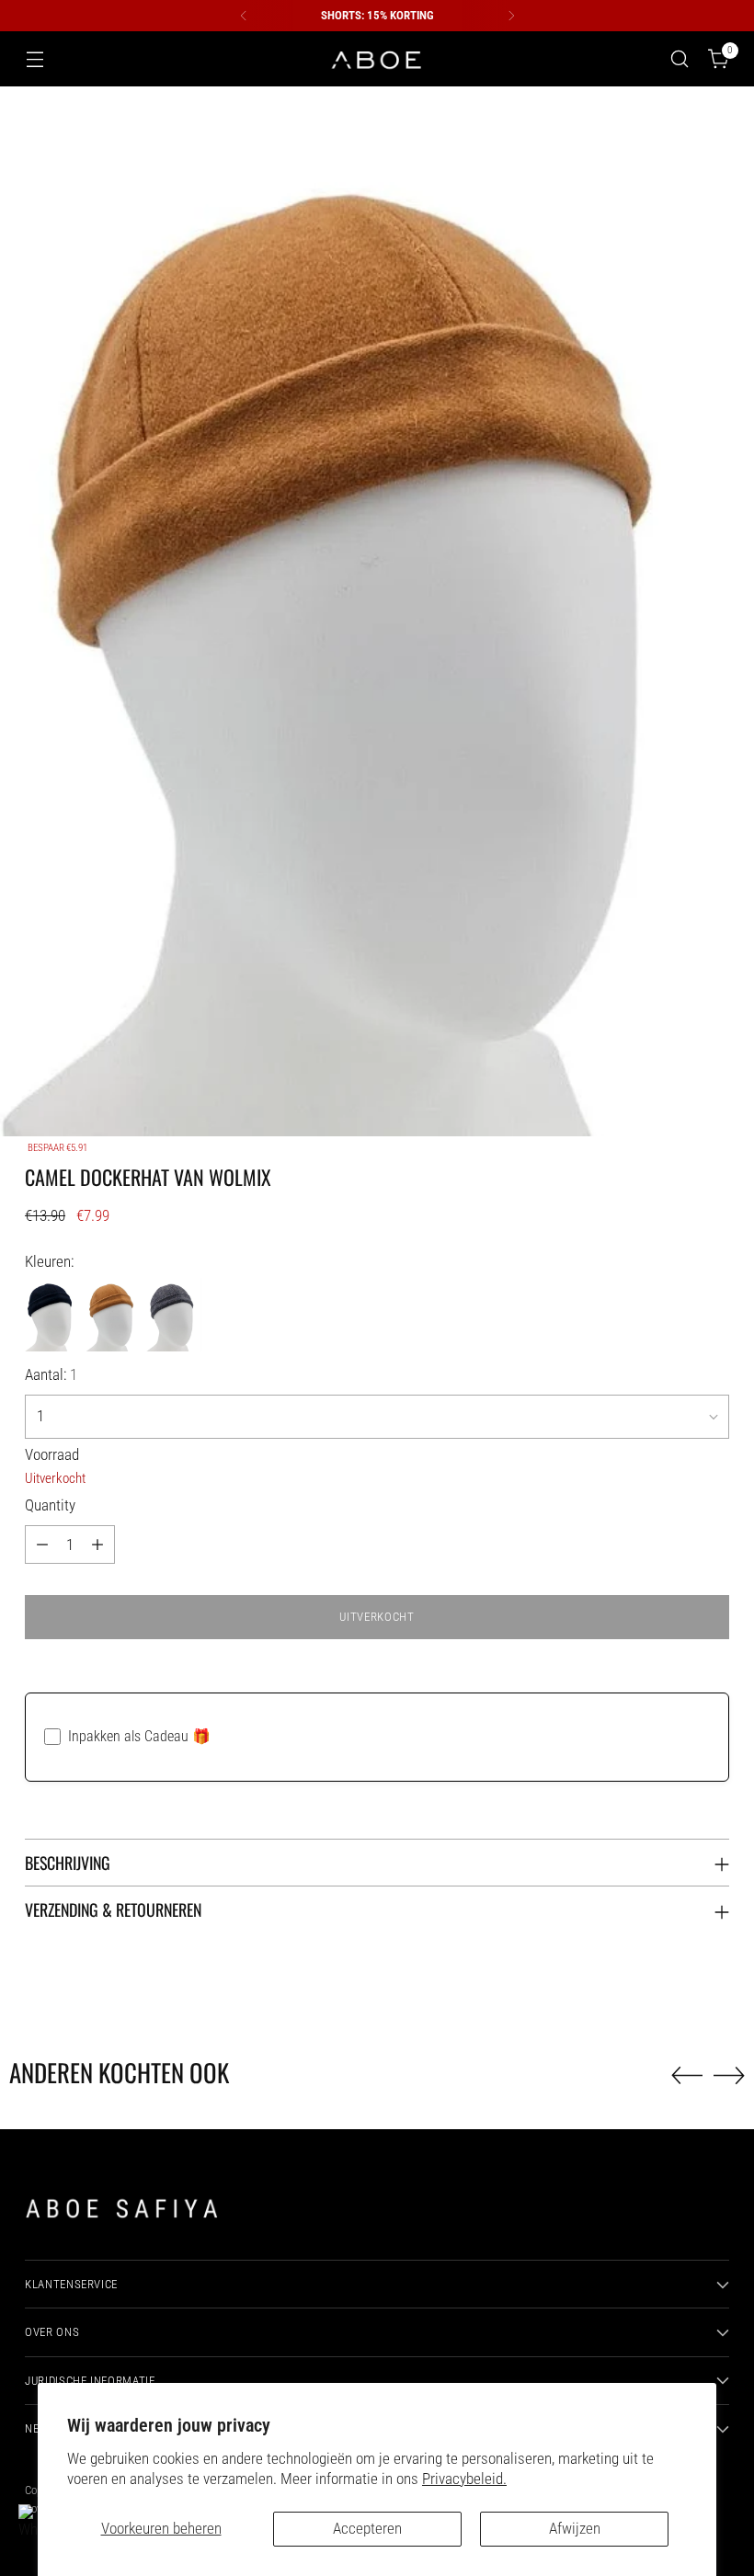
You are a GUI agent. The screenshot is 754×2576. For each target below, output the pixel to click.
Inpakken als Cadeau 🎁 (139, 1736)
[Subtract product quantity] (42, 1544)
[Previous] (244, 16)
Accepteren (367, 2529)
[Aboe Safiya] (377, 59)
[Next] (511, 16)
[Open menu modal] (34, 59)
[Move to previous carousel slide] (687, 2076)
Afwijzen (575, 2529)
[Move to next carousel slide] (729, 2075)
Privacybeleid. (464, 2479)
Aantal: (51, 1375)
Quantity (50, 1505)
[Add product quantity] (97, 1544)
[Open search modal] (680, 59)
